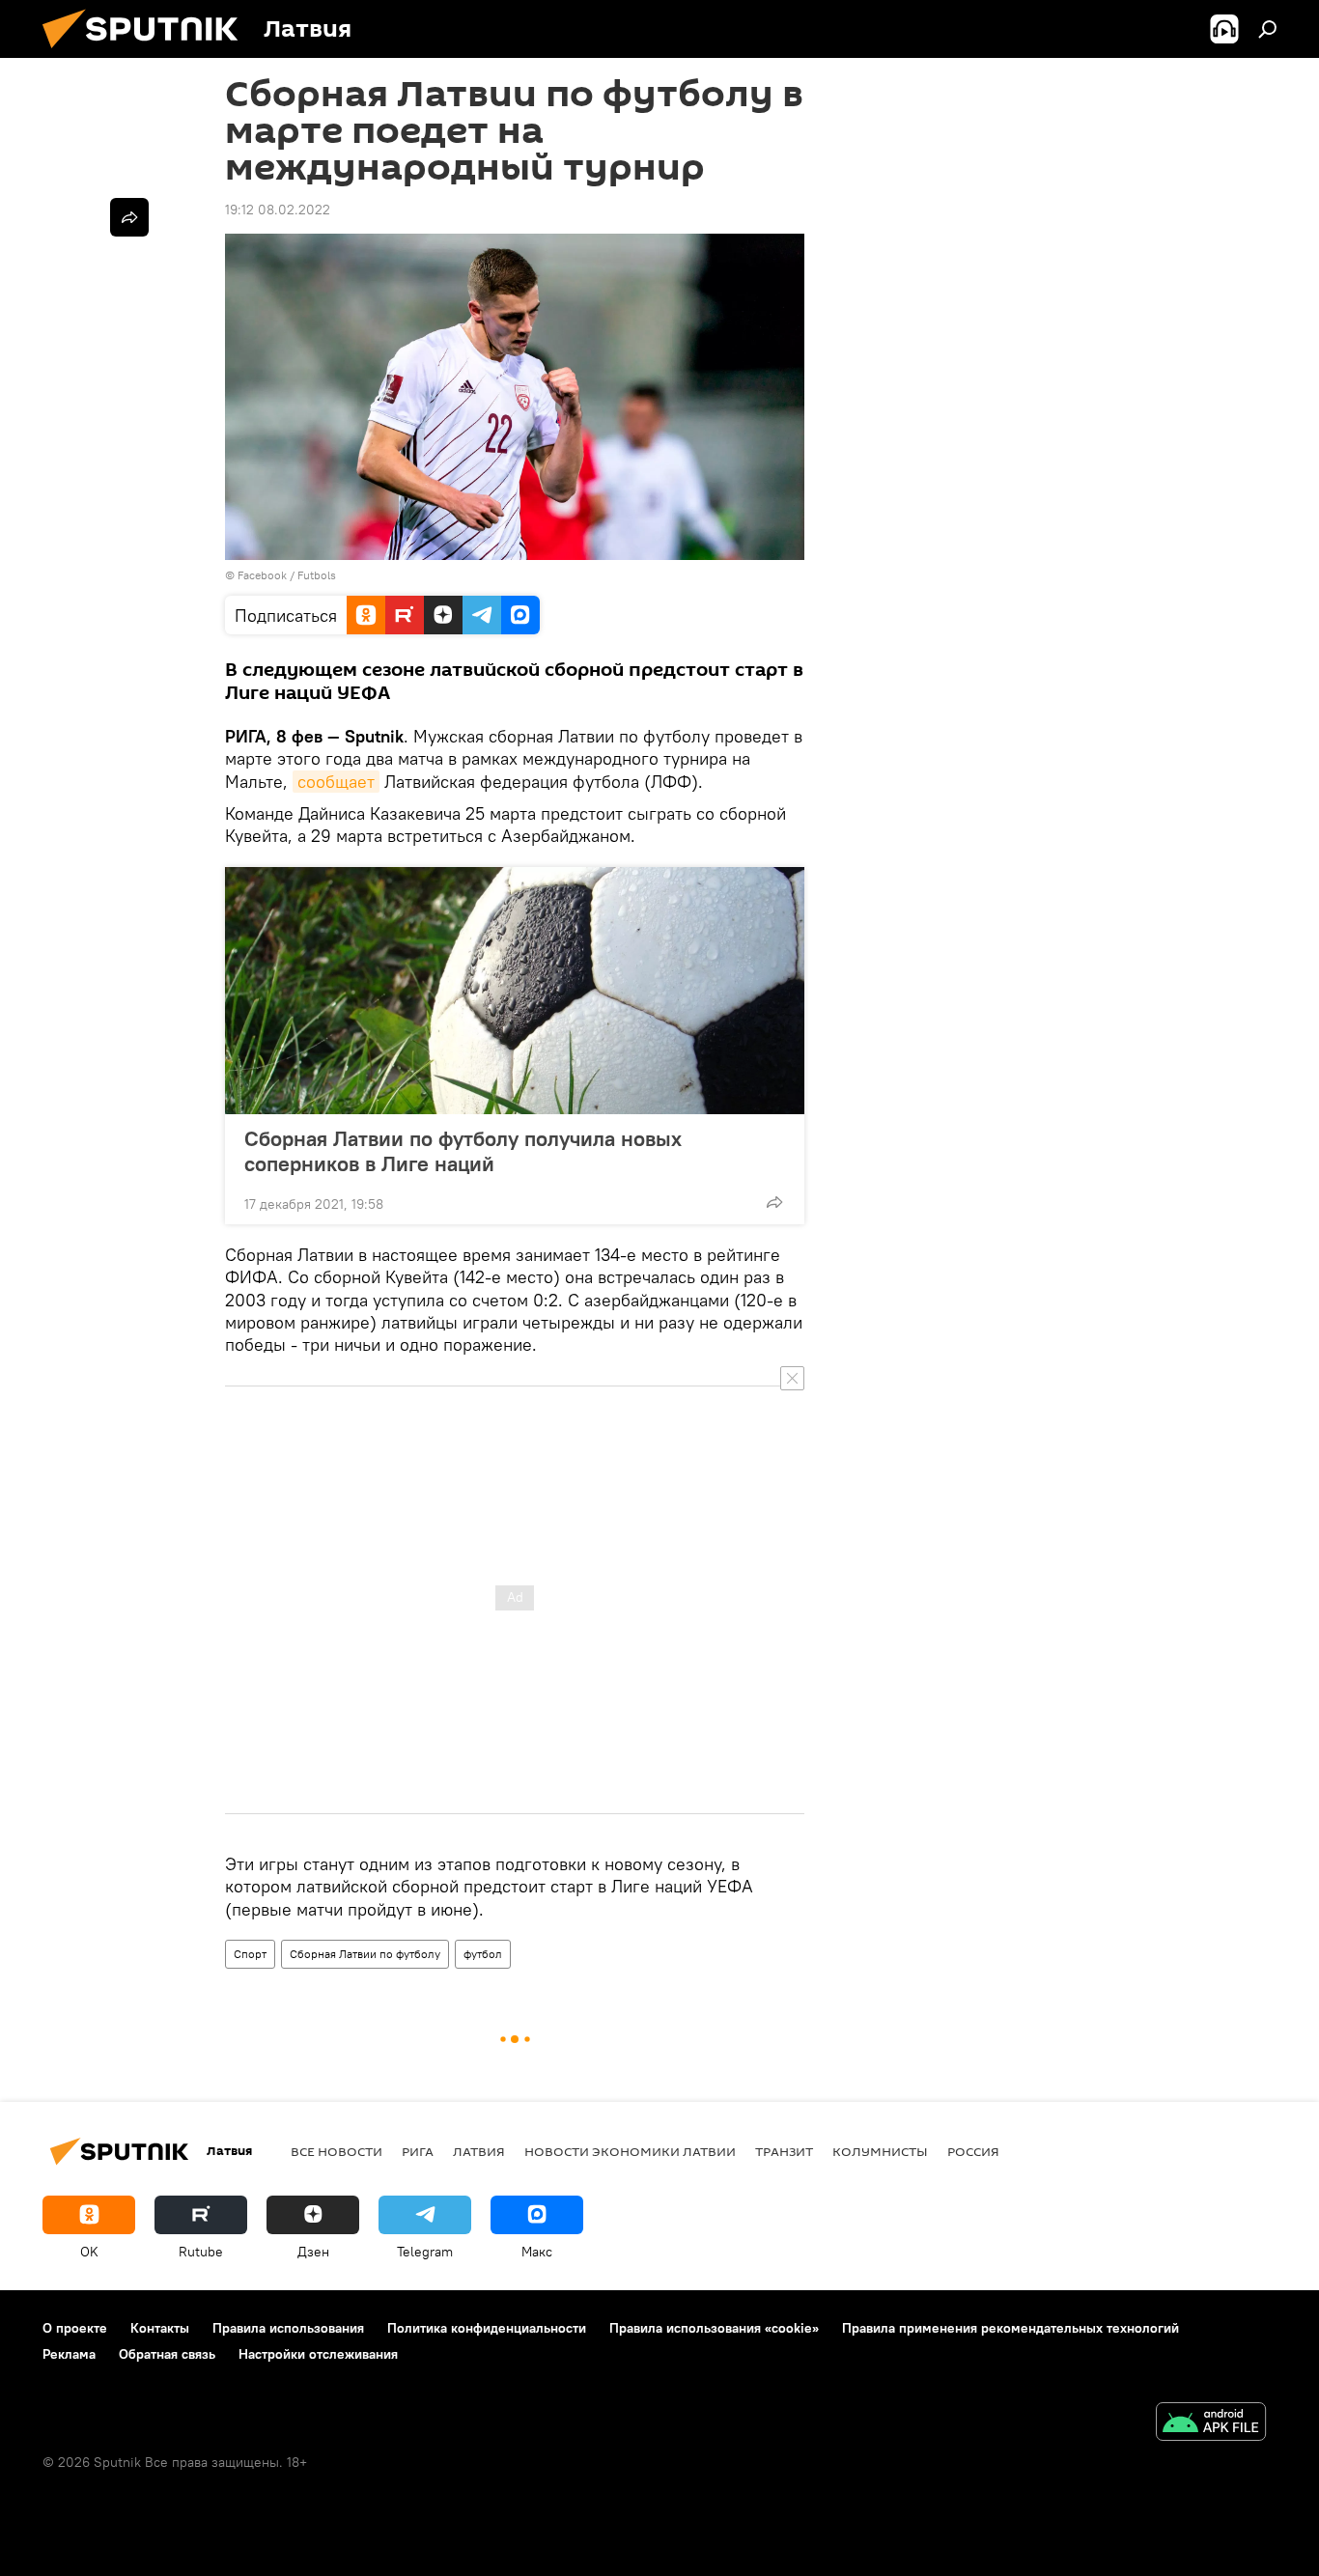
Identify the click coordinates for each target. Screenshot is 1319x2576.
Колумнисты (880, 2151)
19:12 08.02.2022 (278, 210)
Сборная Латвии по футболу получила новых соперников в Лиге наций (463, 1151)
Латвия (479, 2151)
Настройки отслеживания (318, 2354)
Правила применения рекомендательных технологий (1010, 2328)
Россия (973, 2151)
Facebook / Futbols (287, 575)
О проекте (75, 2328)
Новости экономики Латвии (630, 2151)
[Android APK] (1211, 2424)
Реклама (69, 2354)
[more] (774, 1202)
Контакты (160, 2328)
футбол (483, 1954)
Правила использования (288, 2328)
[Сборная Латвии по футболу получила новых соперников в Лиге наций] (515, 991)
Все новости (337, 2151)
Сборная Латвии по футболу (365, 1954)
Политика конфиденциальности (487, 2328)
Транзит (784, 2151)
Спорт (250, 1954)
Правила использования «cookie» (714, 2328)
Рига (418, 2151)
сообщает (336, 782)
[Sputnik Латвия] (148, 53)
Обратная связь (167, 2354)
